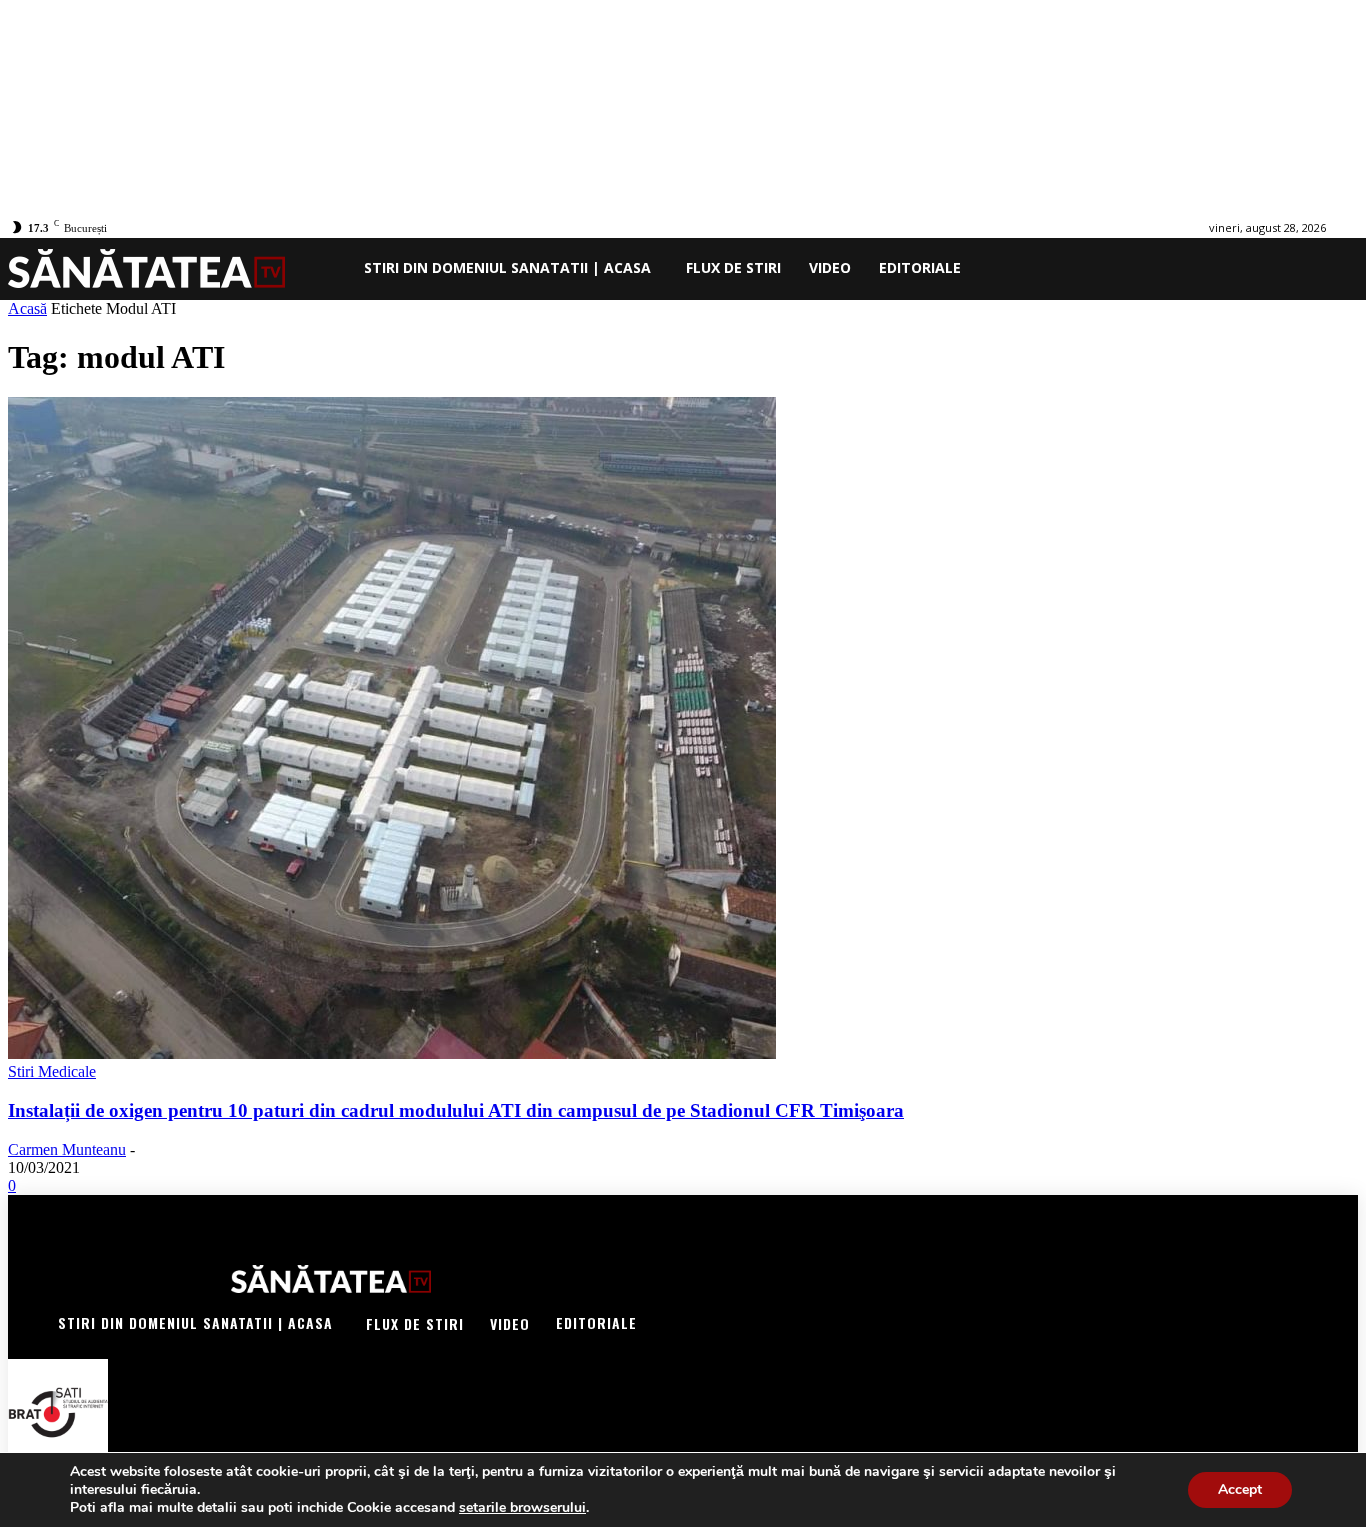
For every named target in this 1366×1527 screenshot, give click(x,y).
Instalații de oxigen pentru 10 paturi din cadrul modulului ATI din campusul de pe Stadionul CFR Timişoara (456, 1110)
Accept (1240, 1489)
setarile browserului (522, 1508)
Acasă (27, 308)
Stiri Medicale (52, 1071)
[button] (1328, 268)
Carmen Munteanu (67, 1149)
